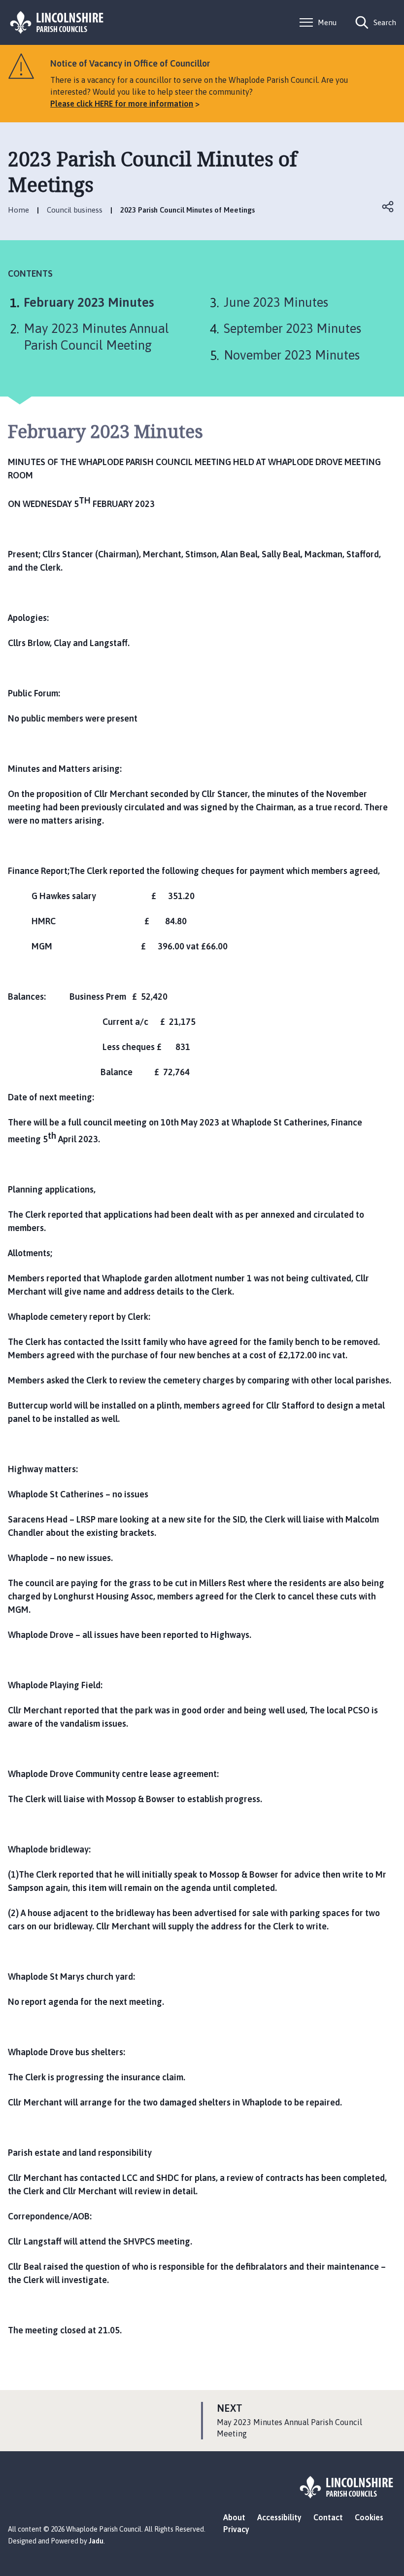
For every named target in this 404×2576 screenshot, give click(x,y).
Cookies (369, 2517)
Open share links (388, 207)
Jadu (96, 2541)
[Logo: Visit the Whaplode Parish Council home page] (57, 22)
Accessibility (279, 2517)
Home (18, 210)
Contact (328, 2517)
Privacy (236, 2529)
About (234, 2517)
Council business (75, 210)
